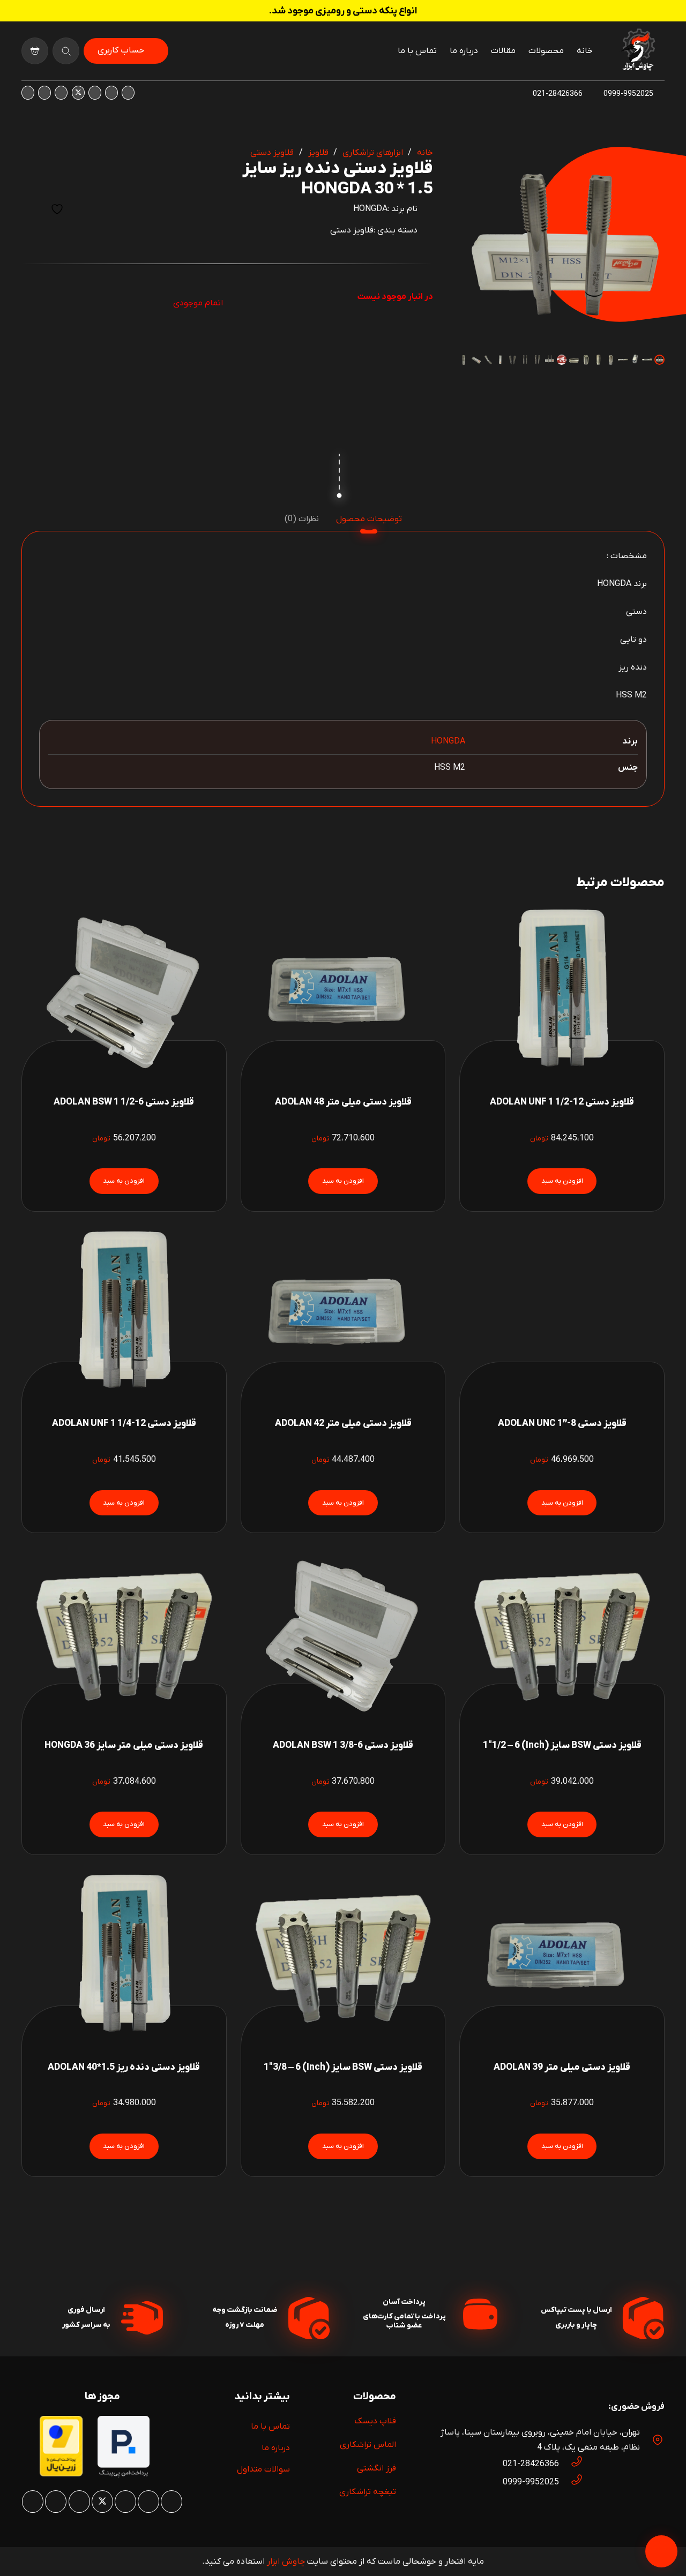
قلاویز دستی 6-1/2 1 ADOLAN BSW (124, 1102)
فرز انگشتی (376, 2468)
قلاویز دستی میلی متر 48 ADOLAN (343, 1102)
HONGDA (370, 209)
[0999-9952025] (571, 2482)
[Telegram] (28, 93)
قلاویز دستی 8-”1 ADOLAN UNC (562, 1424)
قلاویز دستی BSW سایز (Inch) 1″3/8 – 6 (343, 2067)
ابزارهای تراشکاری (373, 153)
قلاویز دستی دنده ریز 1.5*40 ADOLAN (124, 2067)
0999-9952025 (531, 2482)
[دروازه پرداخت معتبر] (61, 2474)
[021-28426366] (571, 2464)
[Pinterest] (95, 93)
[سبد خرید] (35, 51)
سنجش (31, 209)
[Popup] (66, 51)
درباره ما (276, 2448)
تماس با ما (270, 2427)
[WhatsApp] (111, 93)
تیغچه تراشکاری (368, 2492)
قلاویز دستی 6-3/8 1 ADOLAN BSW (343, 1745)
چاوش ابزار (286, 2562)
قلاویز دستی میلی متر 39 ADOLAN (562, 2067)
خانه (425, 153)
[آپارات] (44, 93)
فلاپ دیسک (375, 2421)
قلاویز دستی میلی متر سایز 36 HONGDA (124, 1745)
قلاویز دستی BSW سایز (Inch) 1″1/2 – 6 (562, 1745)
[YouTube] (61, 93)
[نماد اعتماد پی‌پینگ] (124, 2475)
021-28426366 (531, 2464)
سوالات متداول (263, 2469)
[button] (476, 164)
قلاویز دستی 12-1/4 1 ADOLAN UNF (124, 1424)
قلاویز (318, 153)
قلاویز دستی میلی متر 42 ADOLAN (343, 1424)
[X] (78, 93)
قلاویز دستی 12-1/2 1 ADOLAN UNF (562, 1102)
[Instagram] (128, 93)
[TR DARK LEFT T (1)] (638, 51)
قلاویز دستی (272, 153)
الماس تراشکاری (368, 2445)
